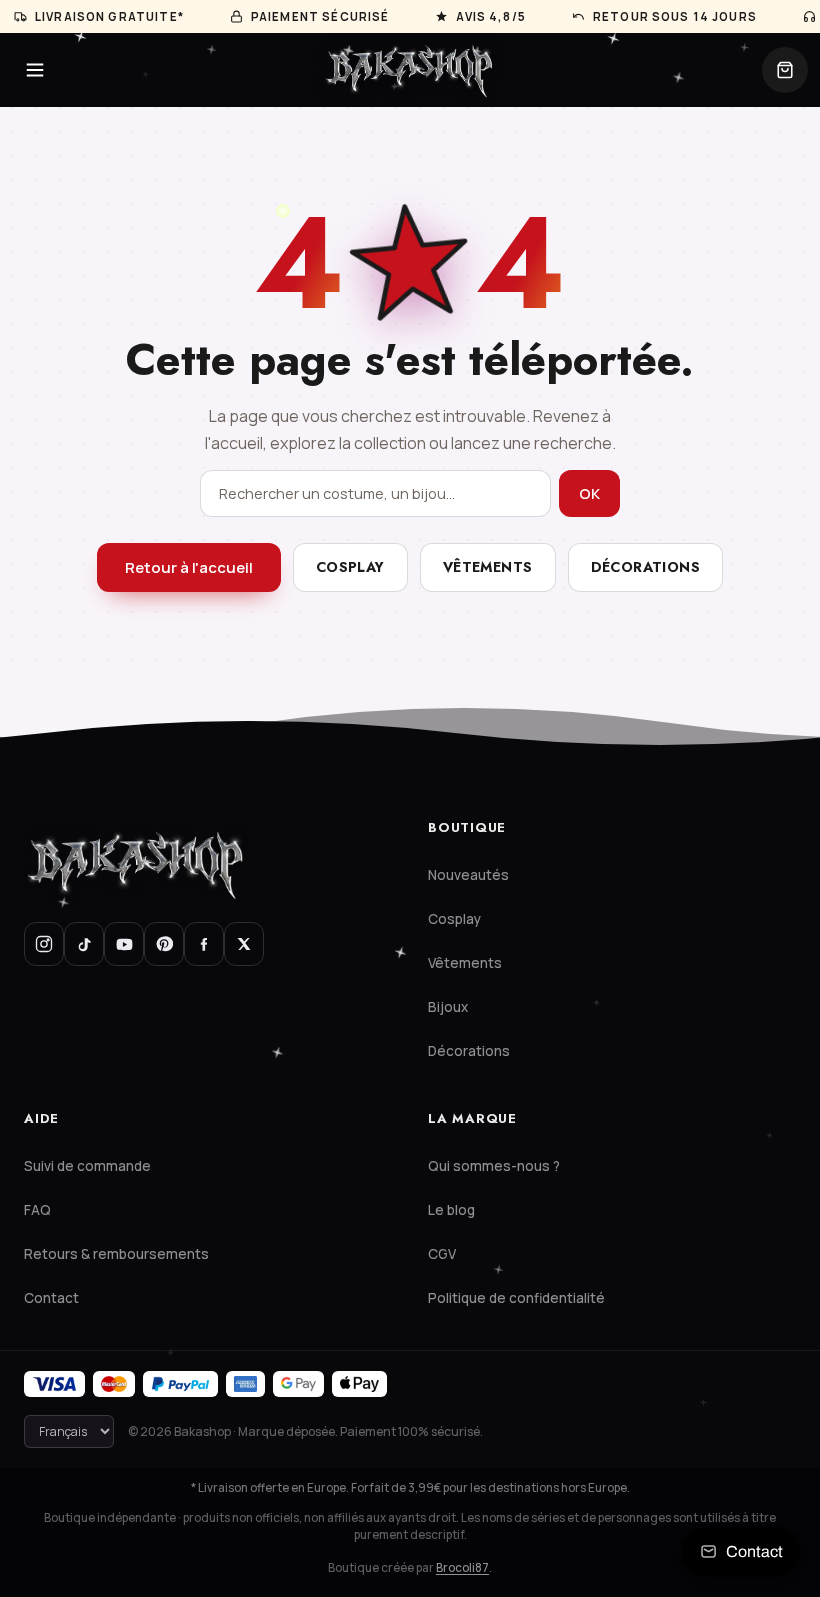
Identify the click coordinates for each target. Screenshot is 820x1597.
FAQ (37, 1210)
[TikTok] (84, 944)
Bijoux (448, 1007)
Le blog (451, 1210)
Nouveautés (468, 875)
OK (589, 493)
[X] (244, 944)
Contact (51, 1298)
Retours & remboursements (116, 1254)
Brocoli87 (462, 1567)
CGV (442, 1254)
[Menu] (35, 70)
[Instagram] (44, 944)
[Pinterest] (164, 944)
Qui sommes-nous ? (494, 1166)
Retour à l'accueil (189, 567)
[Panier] (785, 70)
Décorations (646, 567)
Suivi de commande (87, 1166)
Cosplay (350, 567)
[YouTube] (124, 944)
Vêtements (488, 567)
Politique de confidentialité (516, 1298)
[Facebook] (204, 944)
